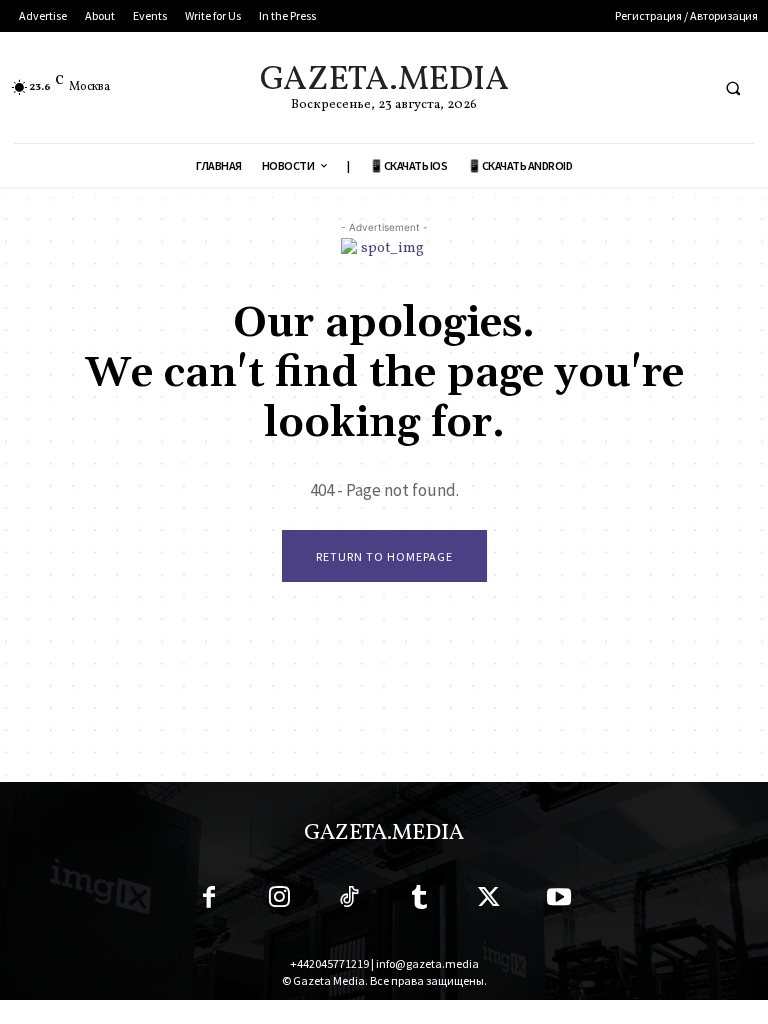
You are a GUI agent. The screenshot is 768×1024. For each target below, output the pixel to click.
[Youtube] (559, 901)
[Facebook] (209, 901)
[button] (733, 88)
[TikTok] (349, 901)
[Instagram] (279, 901)
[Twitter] (489, 901)
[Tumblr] (419, 901)
